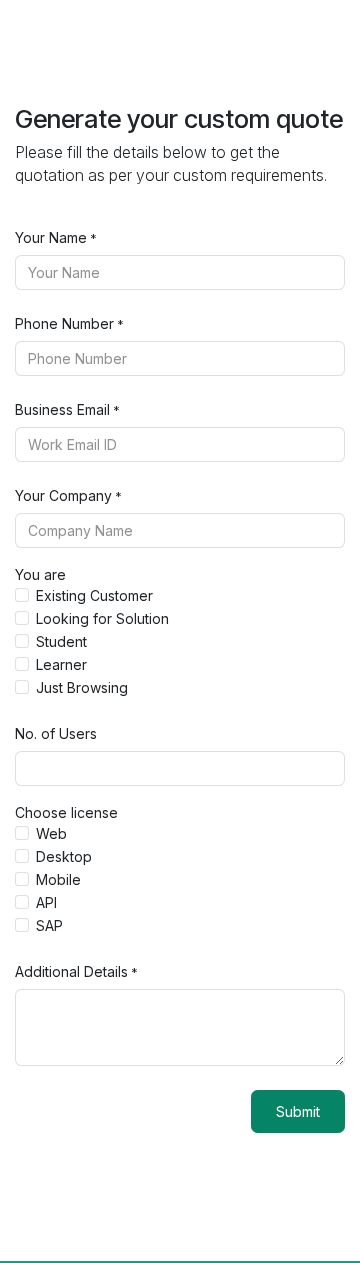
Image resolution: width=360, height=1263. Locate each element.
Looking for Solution (102, 618)
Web (51, 833)
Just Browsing (82, 687)
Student (61, 641)
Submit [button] (298, 1111)
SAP (49, 925)
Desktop (64, 856)
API (46, 902)
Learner (61, 664)
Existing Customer (94, 595)
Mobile (58, 879)
